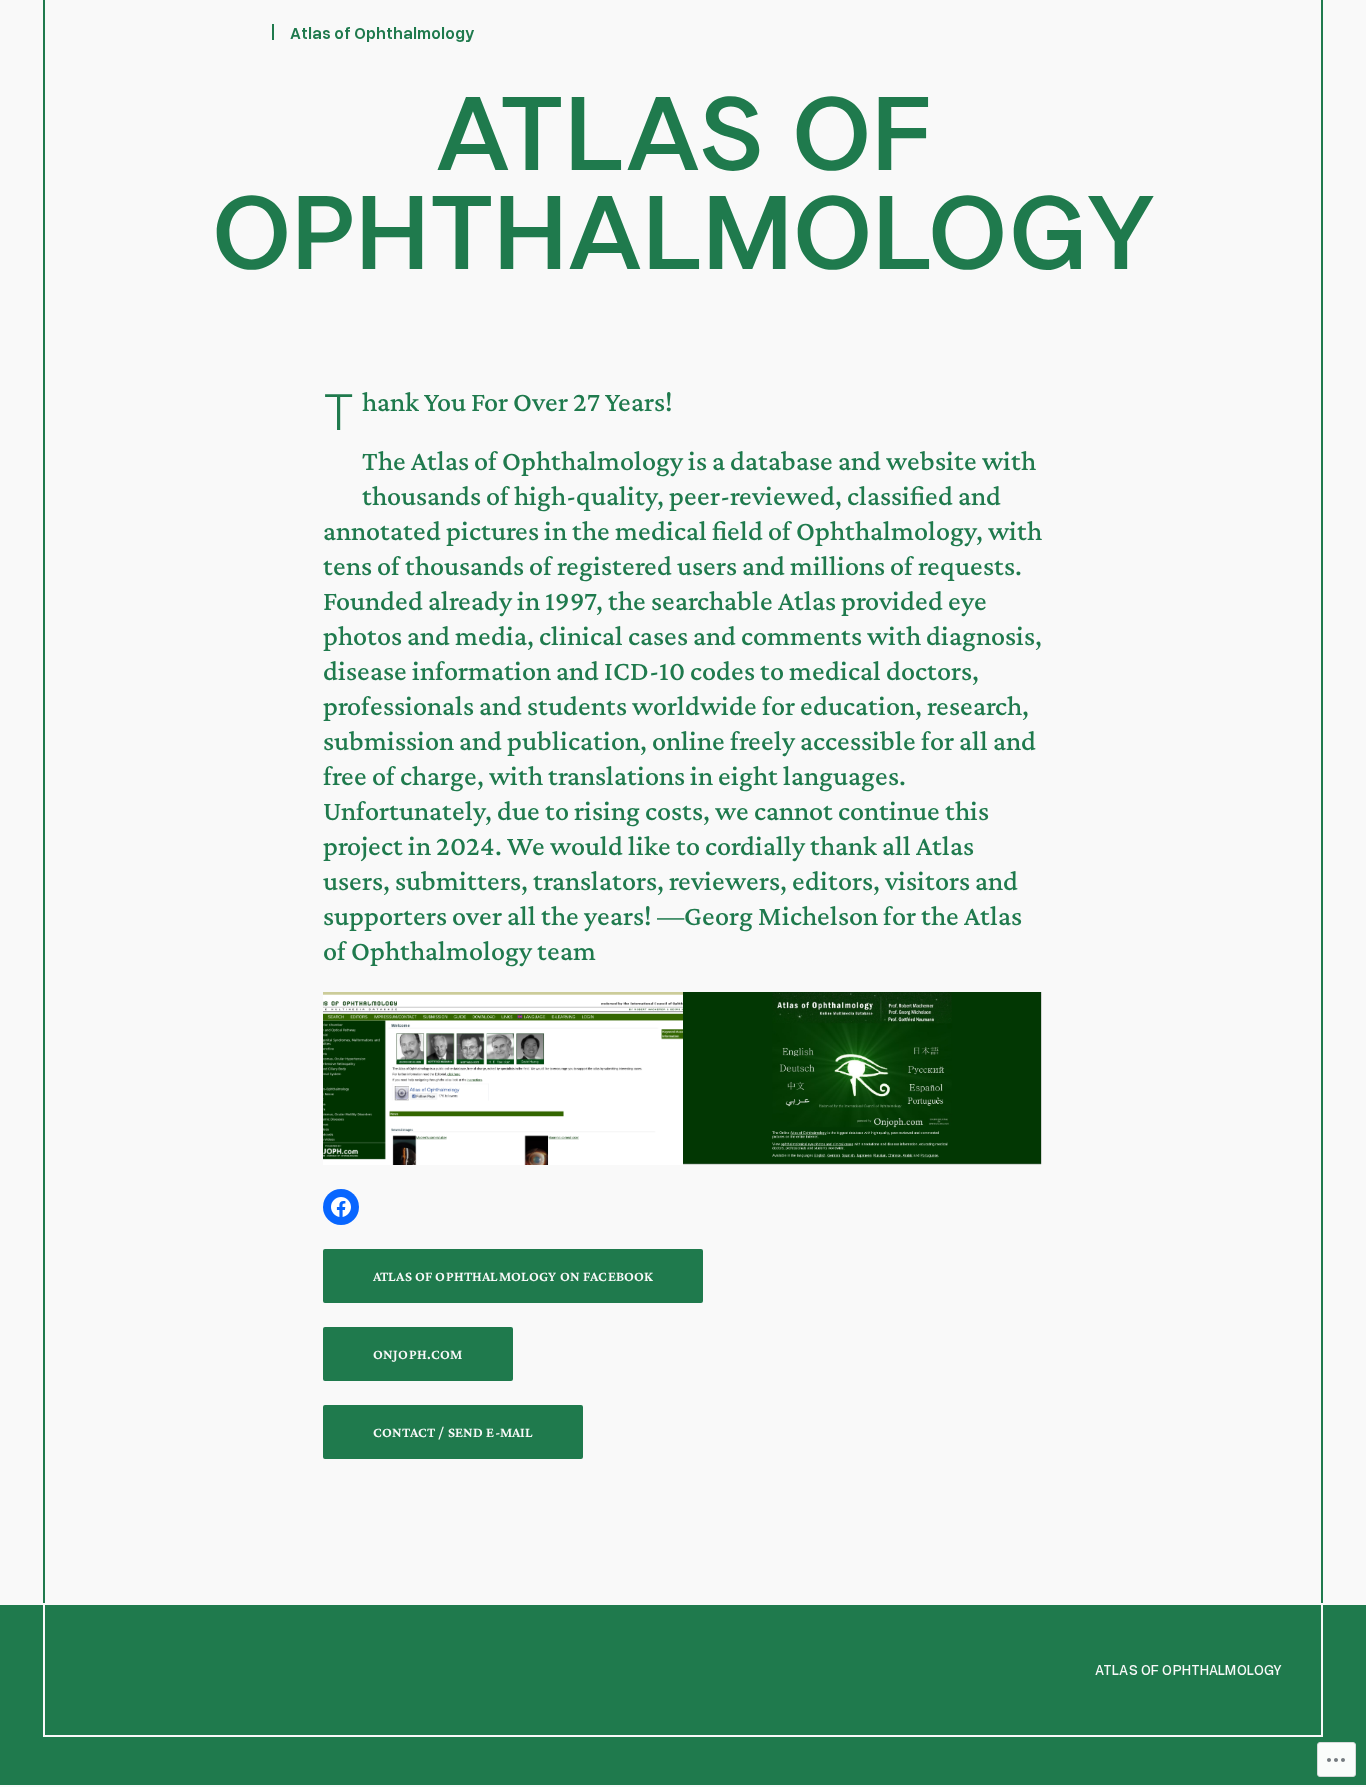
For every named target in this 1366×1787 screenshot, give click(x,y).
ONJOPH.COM (418, 1354)
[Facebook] (341, 1207)
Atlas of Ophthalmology (382, 32)
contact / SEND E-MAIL (453, 1432)
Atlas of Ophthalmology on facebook (513, 1276)
